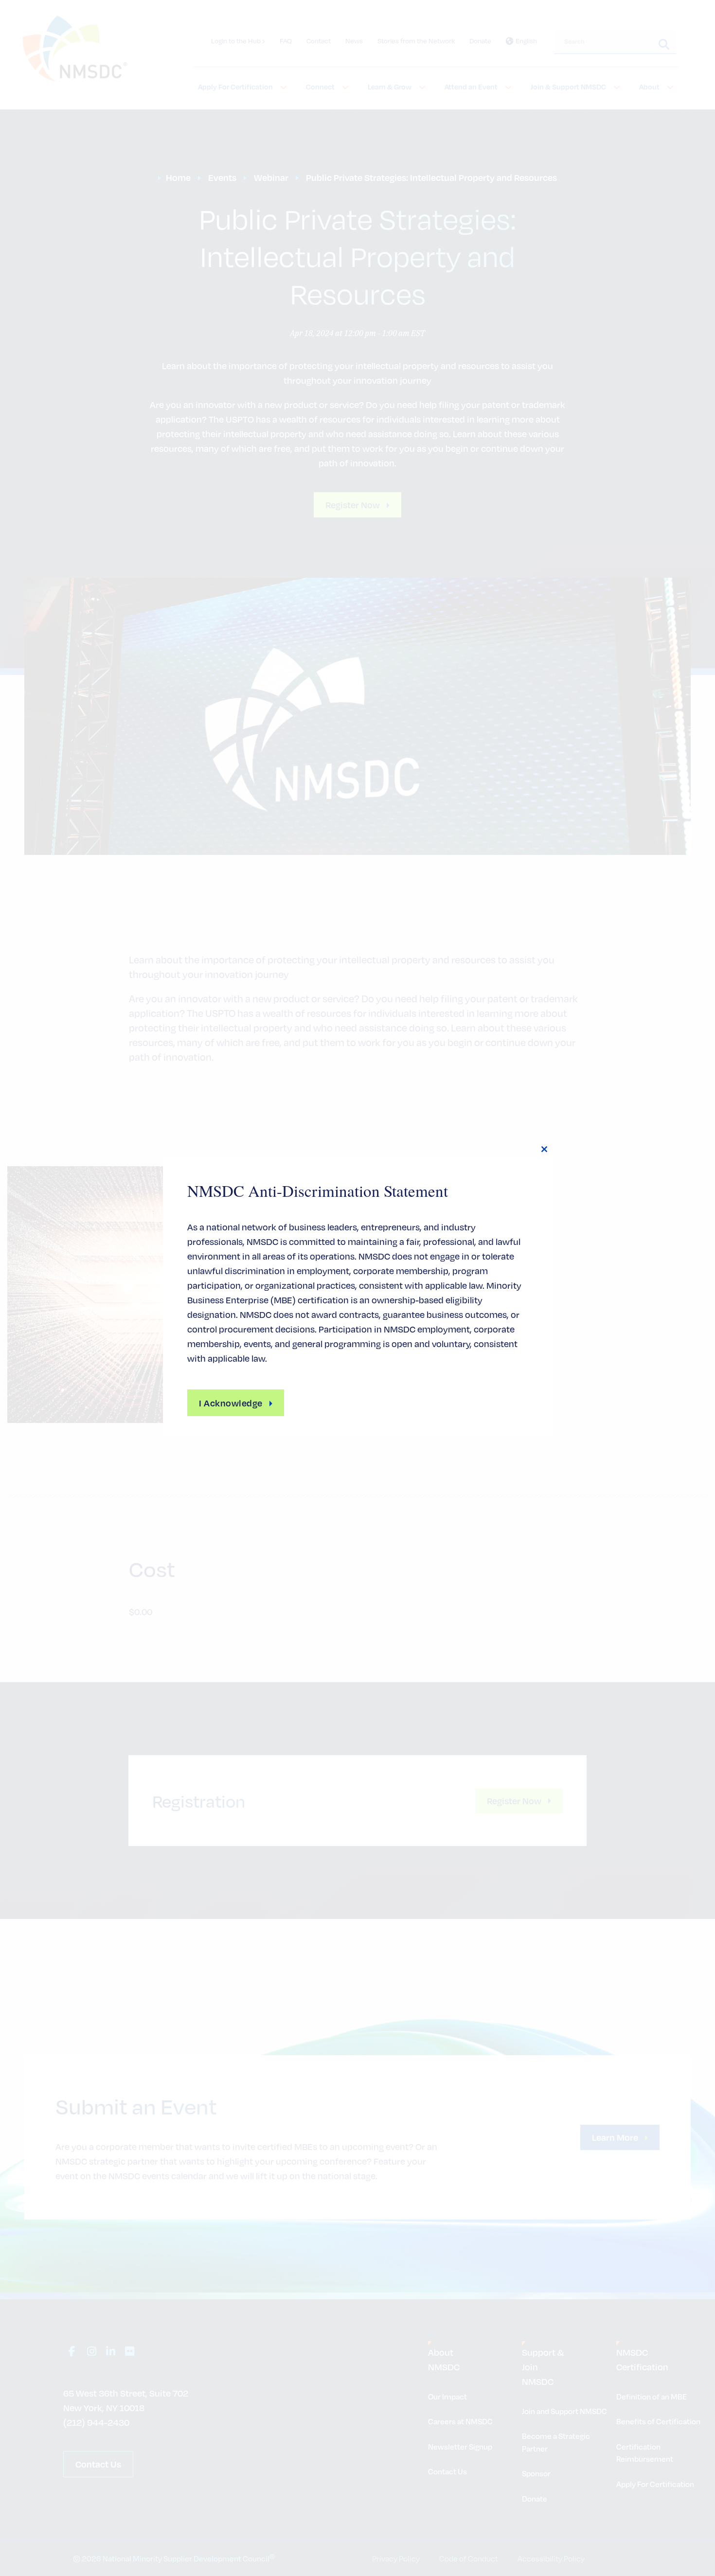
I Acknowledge (231, 1403)
